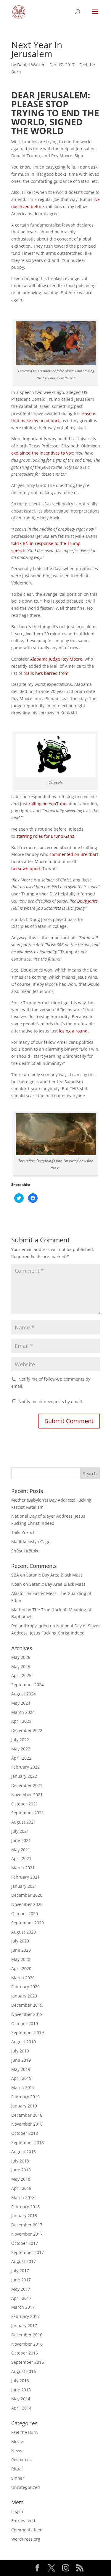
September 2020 (28, 1923)
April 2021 (21, 1858)
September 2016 (28, 2362)
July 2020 (20, 1941)
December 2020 (27, 1895)
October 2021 (25, 1804)
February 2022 (25, 1767)
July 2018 (20, 2161)
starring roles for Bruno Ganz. (46, 836)
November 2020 (27, 1904)
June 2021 (21, 1840)
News (17, 2451)
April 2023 (21, 1721)
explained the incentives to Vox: (43, 453)
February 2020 (25, 1987)
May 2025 (21, 1666)
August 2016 (24, 2371)
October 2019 (25, 2023)
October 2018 (25, 2133)
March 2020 (23, 1978)
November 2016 (27, 2344)
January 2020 (24, 1996)
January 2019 (24, 2106)
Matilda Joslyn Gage (31, 1542)
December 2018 (27, 2115)
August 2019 (24, 2042)
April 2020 (21, 1968)
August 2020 (24, 1932)
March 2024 (23, 1712)
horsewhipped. (26, 869)
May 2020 (21, 1959)
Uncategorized (26, 2487)
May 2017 (21, 2289)
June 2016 (21, 2390)
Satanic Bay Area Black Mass (54, 1575)
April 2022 (21, 1758)
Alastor (18, 1593)
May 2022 (21, 1749)
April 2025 (21, 1675)
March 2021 (23, 1868)
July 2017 (20, 2271)
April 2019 (21, 2078)
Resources (21, 2460)
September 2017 (28, 2252)
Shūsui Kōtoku (25, 1551)
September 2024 (28, 1685)
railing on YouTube (48, 804)
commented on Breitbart (74, 854)
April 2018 (21, 2188)
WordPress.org (26, 2539)
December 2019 (27, 2005)
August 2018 (24, 2152)
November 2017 (27, 2234)
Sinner (18, 2478)
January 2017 (24, 2326)
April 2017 (21, 2298)
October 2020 (25, 1913)
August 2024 (24, 1694)
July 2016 (20, 2381)
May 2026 (21, 1657)
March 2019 (23, 2087)
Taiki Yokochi (24, 1532)
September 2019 (28, 2032)
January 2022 (24, 1776)
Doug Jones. (88, 901)
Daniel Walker (31, 65)
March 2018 (23, 2197)
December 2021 (27, 1785)
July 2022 (20, 1740)
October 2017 (25, 2243)
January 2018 (24, 2216)
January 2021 (24, 1886)
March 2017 (23, 2307)
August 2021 (24, 1822)
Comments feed (27, 2530)
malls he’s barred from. (46, 673)
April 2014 (21, 2408)
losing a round (73, 1031)
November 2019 (27, 2014)
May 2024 (21, 1703)
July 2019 (20, 2051)
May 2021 (21, 1850)
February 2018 (25, 2207)
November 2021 (27, 1795)
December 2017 (27, 2225)
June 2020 (21, 1950)
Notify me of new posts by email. (51, 1402)
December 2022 (27, 1730)
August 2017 (24, 2261)
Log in (17, 2511)
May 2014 (21, 2399)
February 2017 (25, 2316)
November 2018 (27, 2124)
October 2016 (25, 2353)
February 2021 (25, 1877)
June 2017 (21, 2280)
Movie (17, 2441)
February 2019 (25, 2097)
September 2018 (28, 2142)
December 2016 (27, 2335)
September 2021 (28, 1813)
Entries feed (23, 2521)
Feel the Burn (25, 2432)
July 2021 (20, 1831)
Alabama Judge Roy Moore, (57, 659)
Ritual (17, 2469)
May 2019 (21, 2069)
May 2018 (21, 2179)
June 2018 (21, 2170)
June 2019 (21, 2060)
